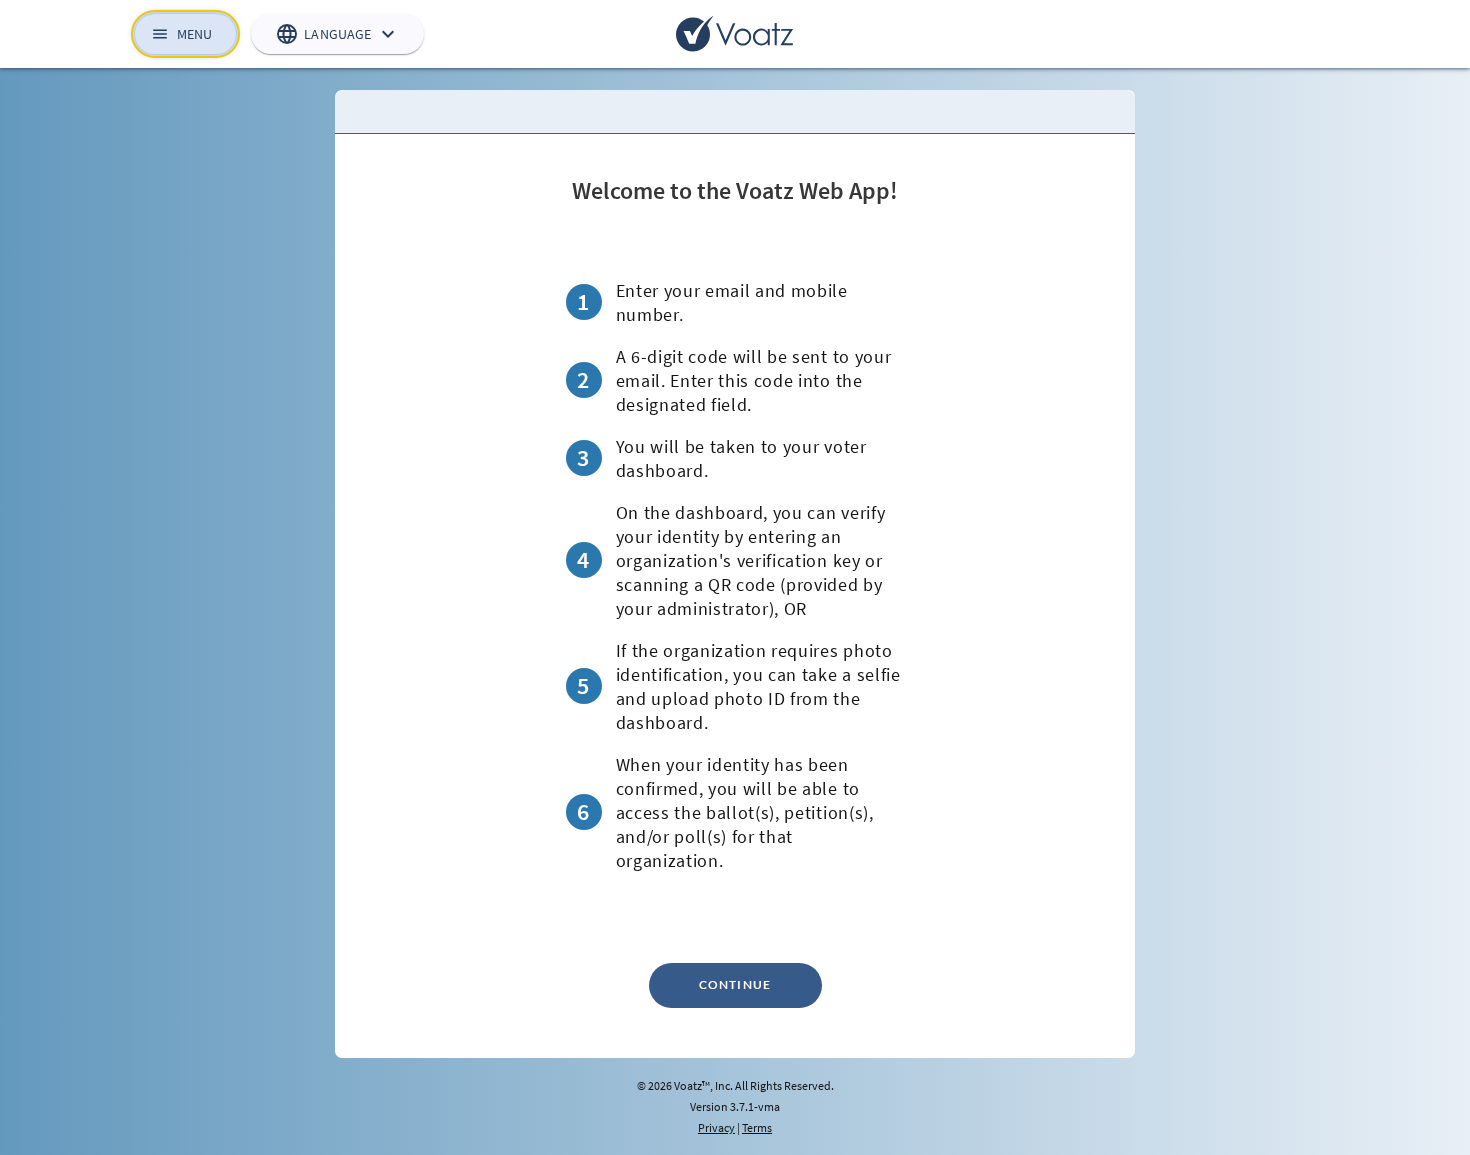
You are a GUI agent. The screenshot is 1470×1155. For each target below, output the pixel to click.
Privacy (716, 1127)
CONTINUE (735, 984)
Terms (757, 1127)
